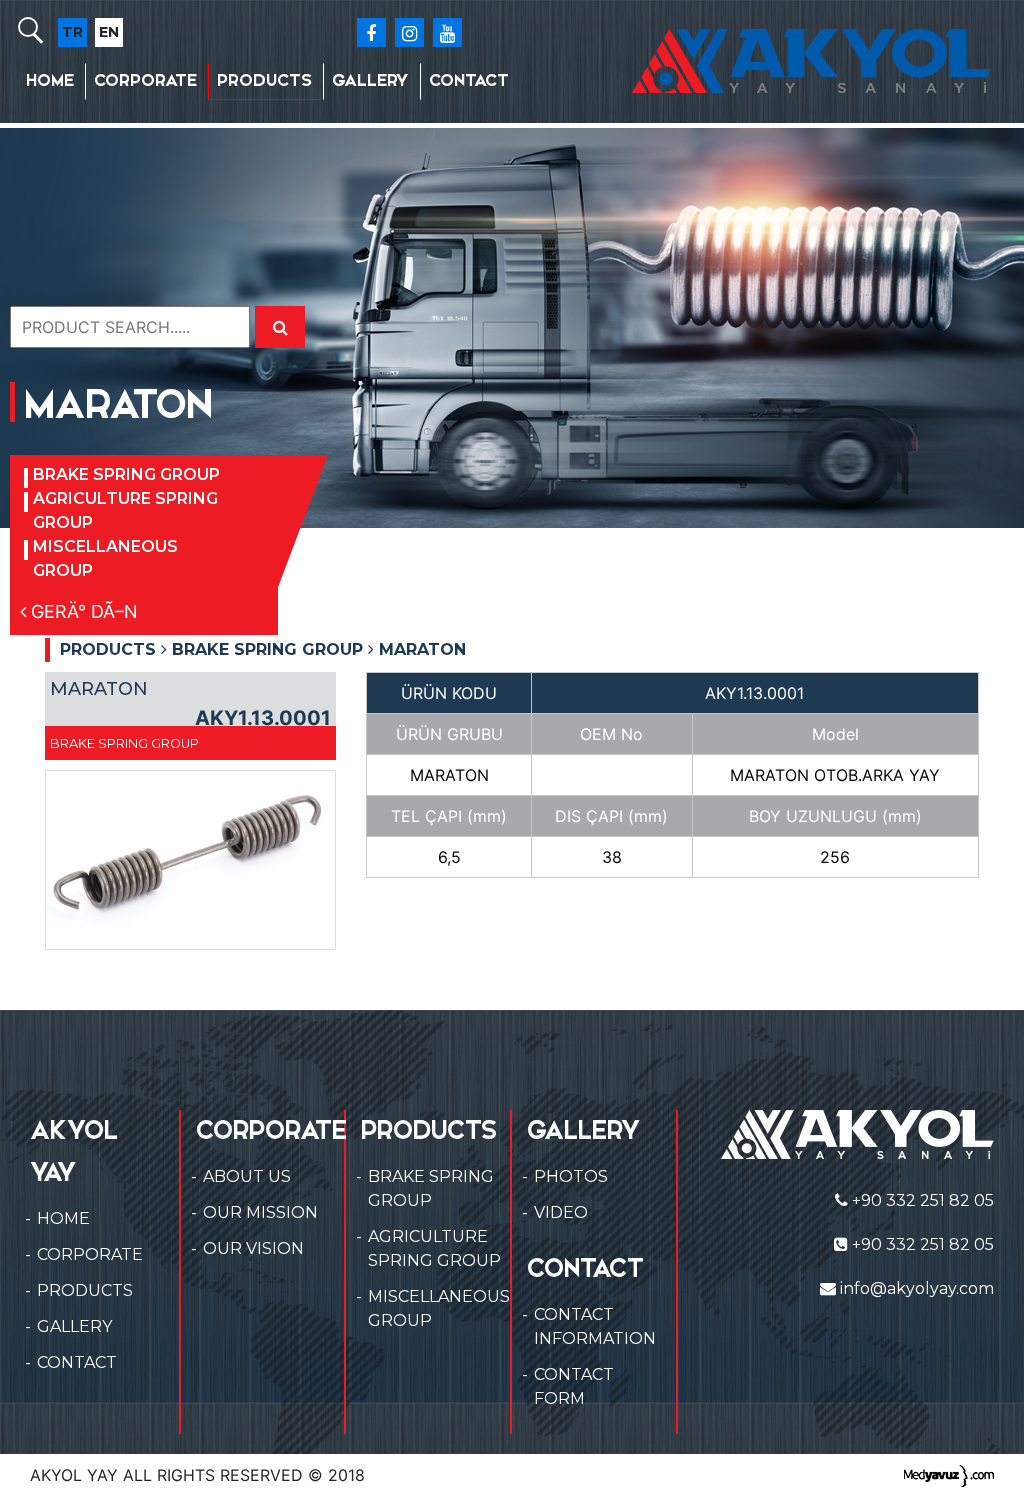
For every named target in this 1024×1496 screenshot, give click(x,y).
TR (72, 32)
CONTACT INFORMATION (595, 1326)
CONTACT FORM (574, 1386)
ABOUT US (247, 1176)
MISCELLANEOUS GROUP (105, 558)
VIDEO (561, 1212)
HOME (50, 80)
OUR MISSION (260, 1212)
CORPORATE (145, 80)
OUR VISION (253, 1248)
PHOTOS (571, 1176)
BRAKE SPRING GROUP (126, 474)
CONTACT (469, 80)
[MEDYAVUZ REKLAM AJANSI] (949, 1475)
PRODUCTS (264, 80)
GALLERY (370, 80)
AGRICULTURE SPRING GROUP (125, 510)
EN (109, 32)
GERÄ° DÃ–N (82, 611)
